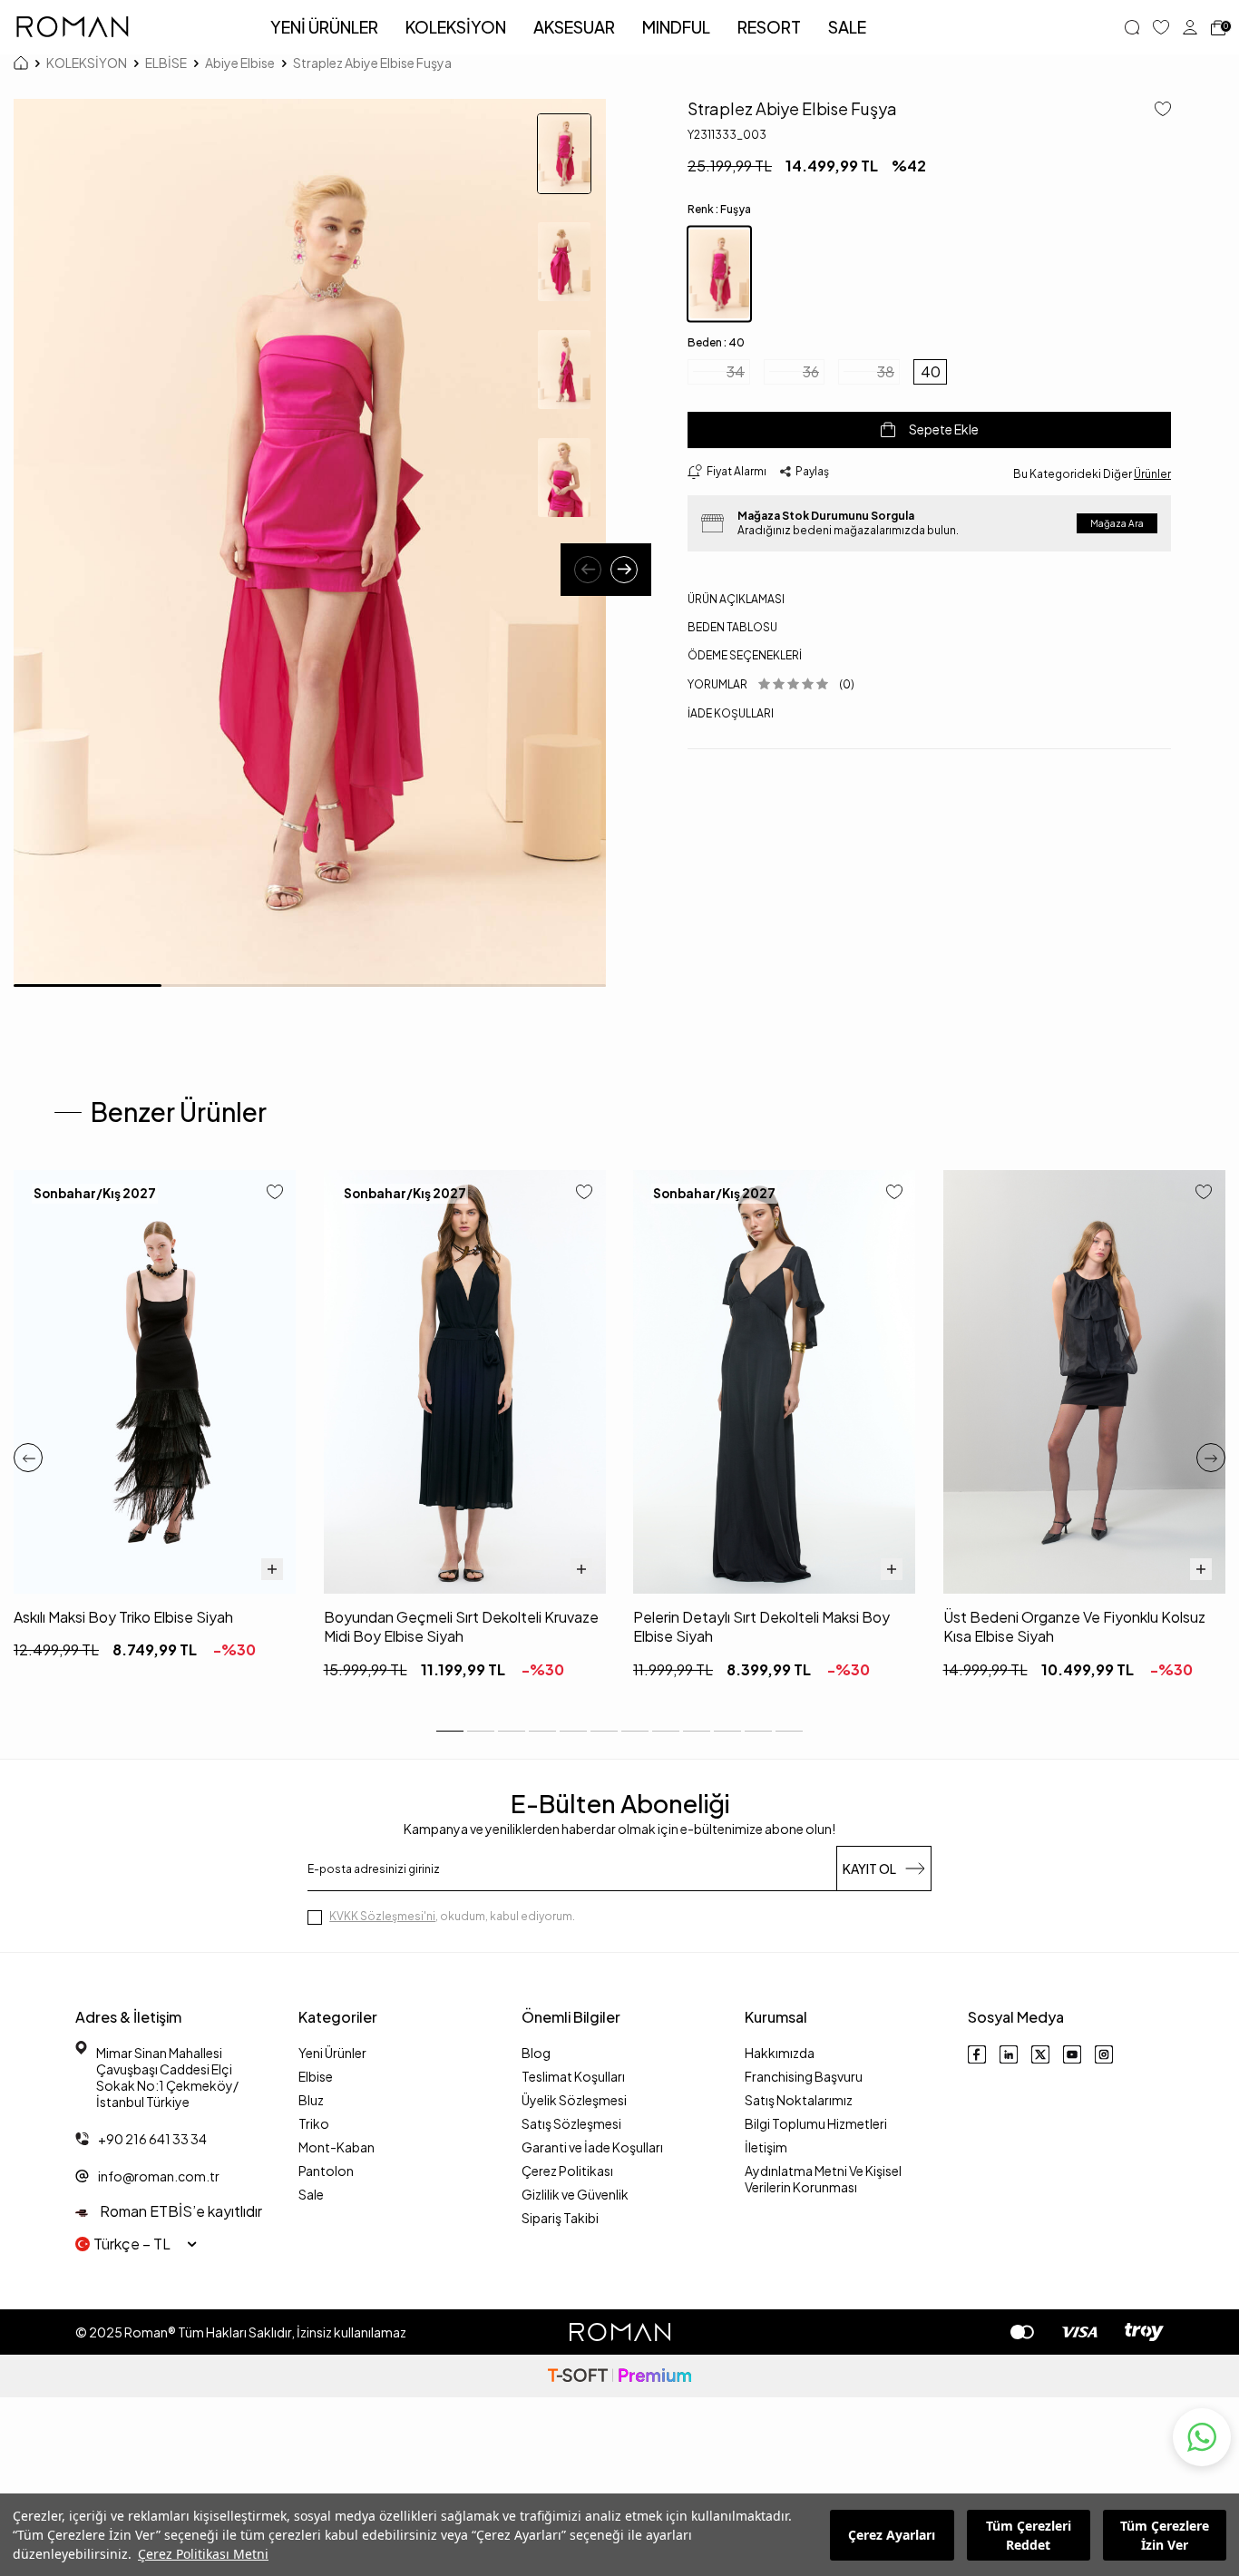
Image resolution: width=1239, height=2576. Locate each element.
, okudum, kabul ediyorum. (452, 1916)
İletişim (766, 2147)
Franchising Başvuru (804, 2076)
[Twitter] (1040, 2054)
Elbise (316, 2076)
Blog (536, 2053)
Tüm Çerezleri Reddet (1029, 2535)
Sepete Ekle (944, 429)
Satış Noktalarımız (799, 2100)
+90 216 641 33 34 (152, 2139)
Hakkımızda (780, 2053)
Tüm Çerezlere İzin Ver (1165, 2535)
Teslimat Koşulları (573, 2076)
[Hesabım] (1190, 27)
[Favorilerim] (1161, 27)
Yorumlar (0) (771, 684)
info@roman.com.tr (159, 2176)
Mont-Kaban (337, 2147)
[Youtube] (1072, 2054)
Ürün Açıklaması (736, 599)
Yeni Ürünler (332, 2053)
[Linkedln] (1009, 2054)
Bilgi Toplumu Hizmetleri (816, 2123)
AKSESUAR (574, 27)
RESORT (769, 27)
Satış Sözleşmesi (571, 2123)
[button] (588, 570)
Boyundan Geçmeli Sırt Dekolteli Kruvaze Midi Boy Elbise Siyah (461, 1626)
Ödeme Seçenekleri (745, 655)
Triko (314, 2123)
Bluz (311, 2100)
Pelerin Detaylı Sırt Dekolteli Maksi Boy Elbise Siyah (761, 1626)
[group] (310, 543)
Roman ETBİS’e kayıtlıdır (180, 2211)
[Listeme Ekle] (1156, 110)
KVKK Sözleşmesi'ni (382, 1916)
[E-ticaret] (619, 2376)
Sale (311, 2194)
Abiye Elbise (240, 63)
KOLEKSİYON (456, 27)
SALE (847, 27)
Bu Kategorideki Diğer (1092, 473)
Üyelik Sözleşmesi (574, 2100)
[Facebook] (977, 2054)
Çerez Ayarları (892, 2535)
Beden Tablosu (732, 627)
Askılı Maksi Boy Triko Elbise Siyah (123, 1617)
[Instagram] (1104, 2054)
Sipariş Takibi (560, 2218)
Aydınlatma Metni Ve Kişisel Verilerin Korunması (823, 2179)
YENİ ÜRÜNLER (324, 27)
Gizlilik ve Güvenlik (575, 2194)
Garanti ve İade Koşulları (592, 2147)
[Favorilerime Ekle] (275, 1193)
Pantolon (326, 2171)
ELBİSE (166, 63)
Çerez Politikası (567, 2171)
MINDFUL (676, 27)
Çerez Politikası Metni (203, 2554)
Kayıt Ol (869, 1869)
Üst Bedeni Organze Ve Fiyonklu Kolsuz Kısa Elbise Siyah (1074, 1626)
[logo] (73, 27)
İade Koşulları (731, 712)
